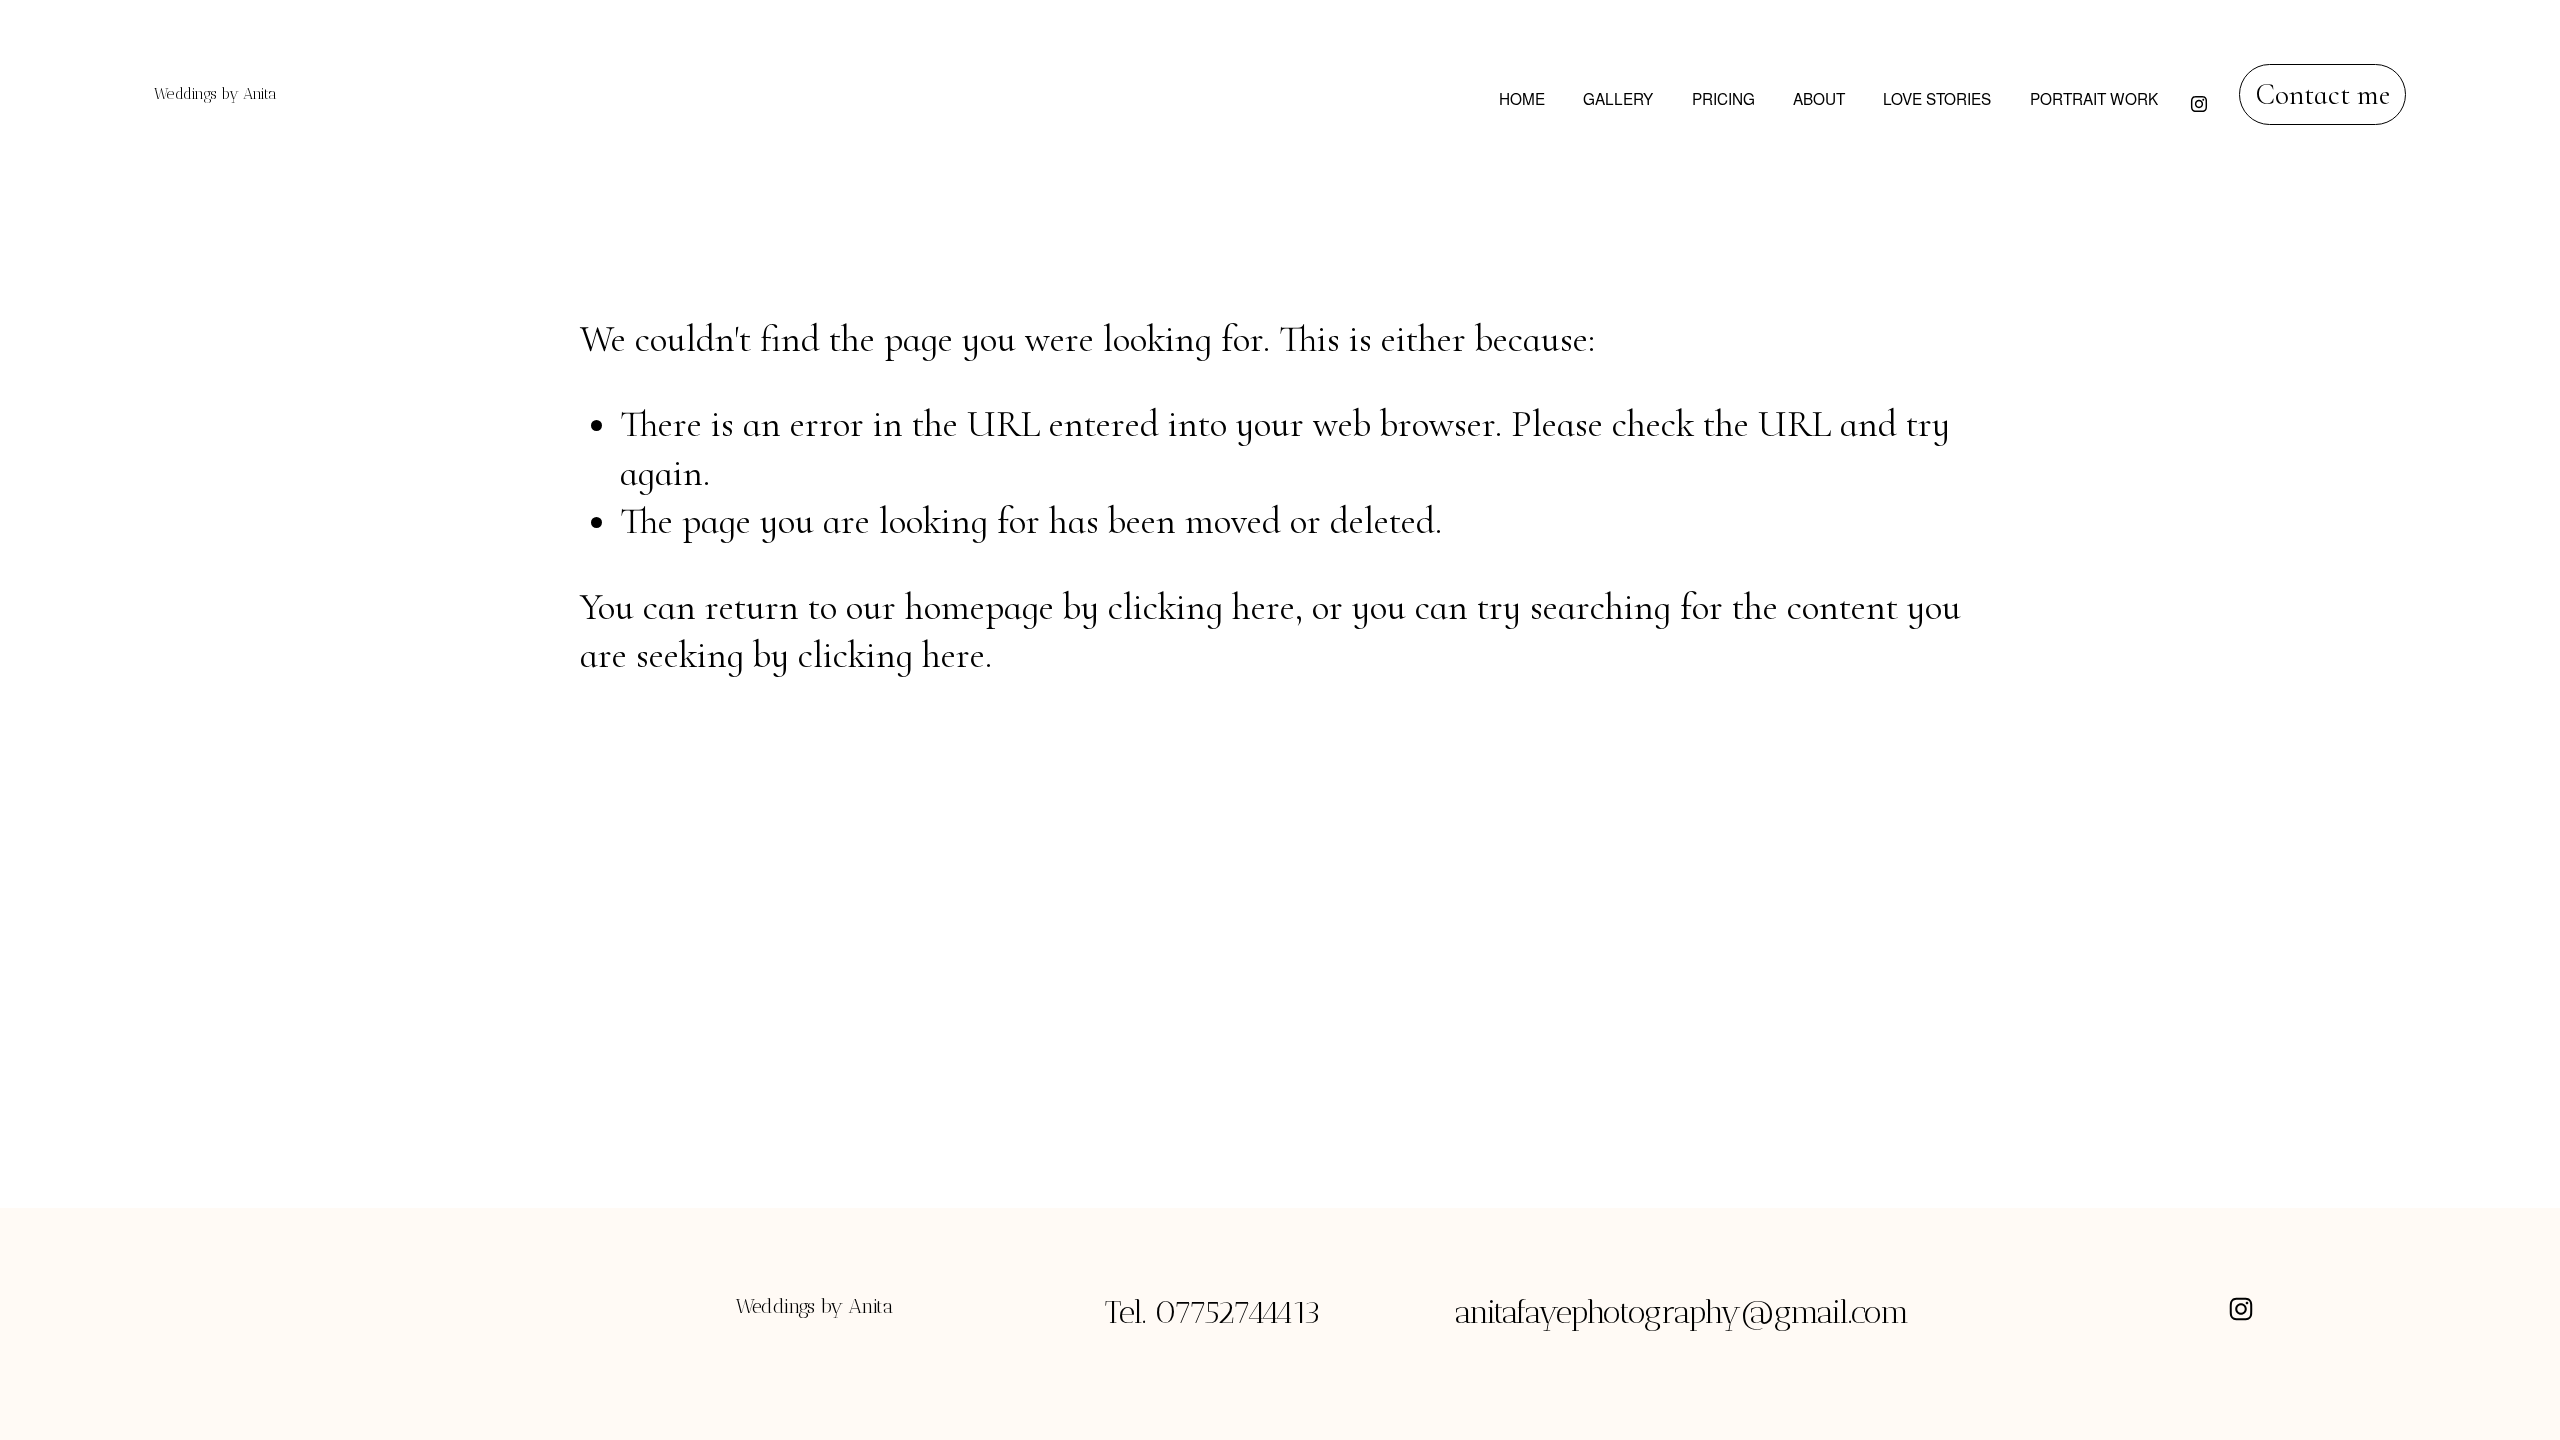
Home (1522, 98)
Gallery (1618, 98)
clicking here (1201, 607)
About (1819, 98)
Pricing (1723, 98)
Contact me (2323, 94)
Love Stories (1937, 98)
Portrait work (2094, 98)
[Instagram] (2199, 94)
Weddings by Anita (215, 94)
